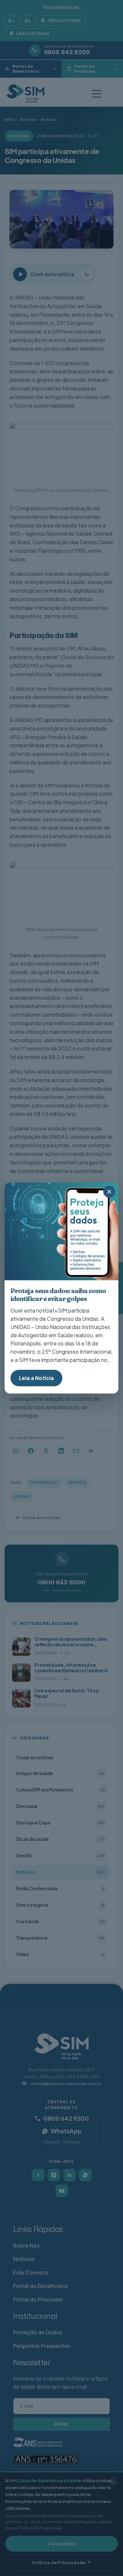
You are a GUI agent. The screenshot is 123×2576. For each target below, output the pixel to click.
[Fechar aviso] (109, 1192)
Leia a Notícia (36, 1378)
